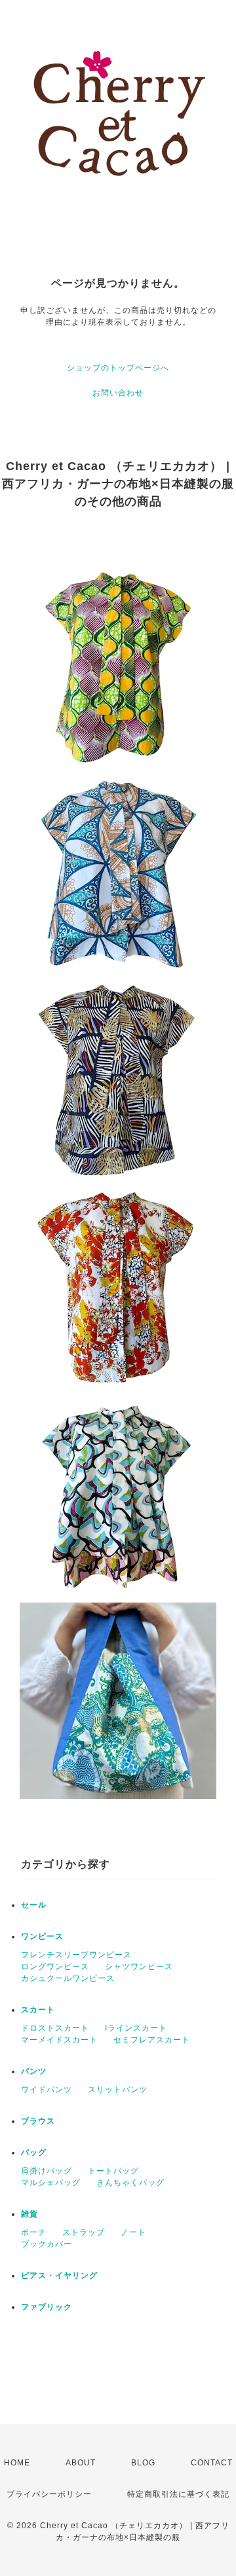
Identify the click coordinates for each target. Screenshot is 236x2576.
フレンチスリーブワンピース (76, 1955)
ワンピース (42, 1936)
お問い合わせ (118, 393)
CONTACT (212, 2463)
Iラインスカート (136, 2028)
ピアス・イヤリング (59, 2276)
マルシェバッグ (51, 2183)
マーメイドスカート (59, 2040)
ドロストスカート (55, 2028)
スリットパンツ (118, 2090)
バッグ (34, 2152)
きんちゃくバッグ (130, 2183)
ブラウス (38, 2121)
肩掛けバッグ (47, 2171)
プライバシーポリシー (49, 2494)
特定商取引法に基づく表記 (178, 2494)
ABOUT (81, 2463)
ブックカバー (47, 2244)
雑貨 (29, 2214)
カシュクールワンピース (68, 1978)
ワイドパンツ (47, 2090)
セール (34, 1905)
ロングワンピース (55, 1967)
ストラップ (84, 2232)
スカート (38, 2010)
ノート (133, 2232)
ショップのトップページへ (118, 368)
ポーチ (34, 2232)
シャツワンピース (139, 1967)
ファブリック (47, 2307)
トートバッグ (113, 2171)
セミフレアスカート (152, 2040)
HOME (17, 2463)
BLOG (143, 2463)
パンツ (34, 2071)
